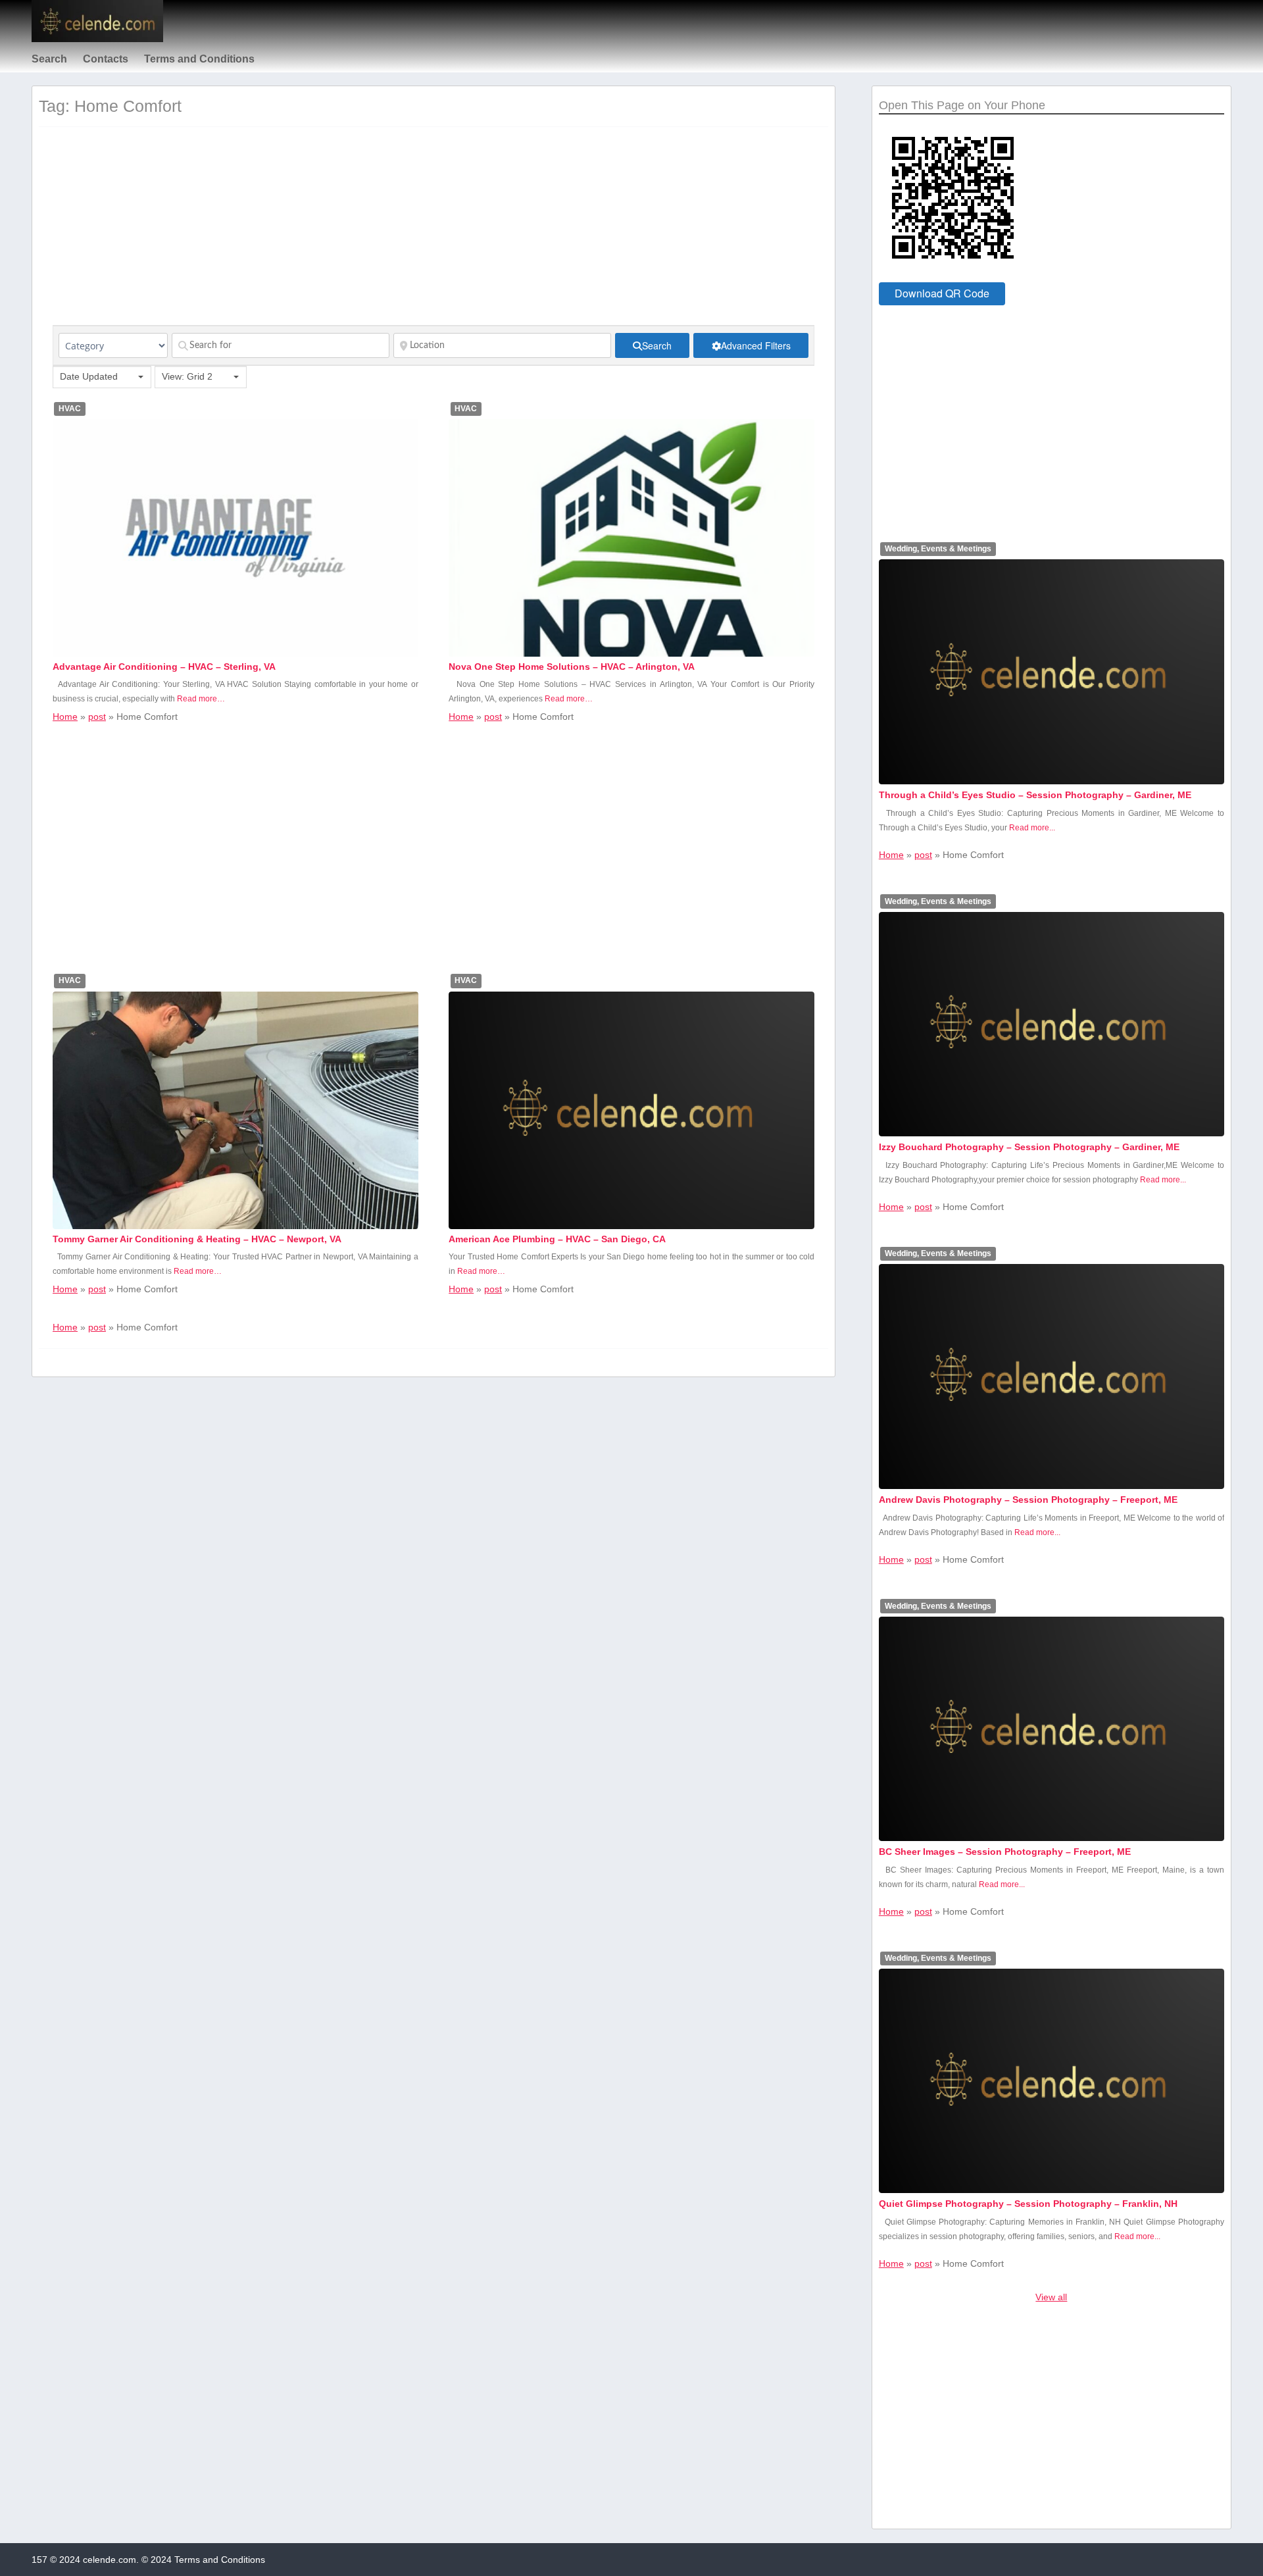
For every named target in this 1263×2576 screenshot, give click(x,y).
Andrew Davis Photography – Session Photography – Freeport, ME (1028, 1500)
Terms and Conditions (199, 59)
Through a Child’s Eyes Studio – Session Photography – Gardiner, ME (1035, 795)
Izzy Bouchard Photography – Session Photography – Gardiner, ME (1029, 1147)
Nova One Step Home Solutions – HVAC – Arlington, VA (572, 667)
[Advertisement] (433, 233)
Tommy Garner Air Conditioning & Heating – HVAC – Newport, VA (197, 1239)
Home (65, 717)
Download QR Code (942, 293)
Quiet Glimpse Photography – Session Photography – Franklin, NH (1028, 2204)
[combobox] (102, 377)
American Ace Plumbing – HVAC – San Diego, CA (557, 1239)
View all (1051, 2297)
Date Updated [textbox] (89, 376)
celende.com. (111, 2560)
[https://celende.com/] (97, 39)
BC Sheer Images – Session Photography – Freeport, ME (1005, 1852)
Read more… (201, 699)
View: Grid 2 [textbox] (187, 376)
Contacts (106, 59)
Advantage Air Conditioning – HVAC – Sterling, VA (164, 667)
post (97, 717)
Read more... (1032, 828)
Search (49, 59)
